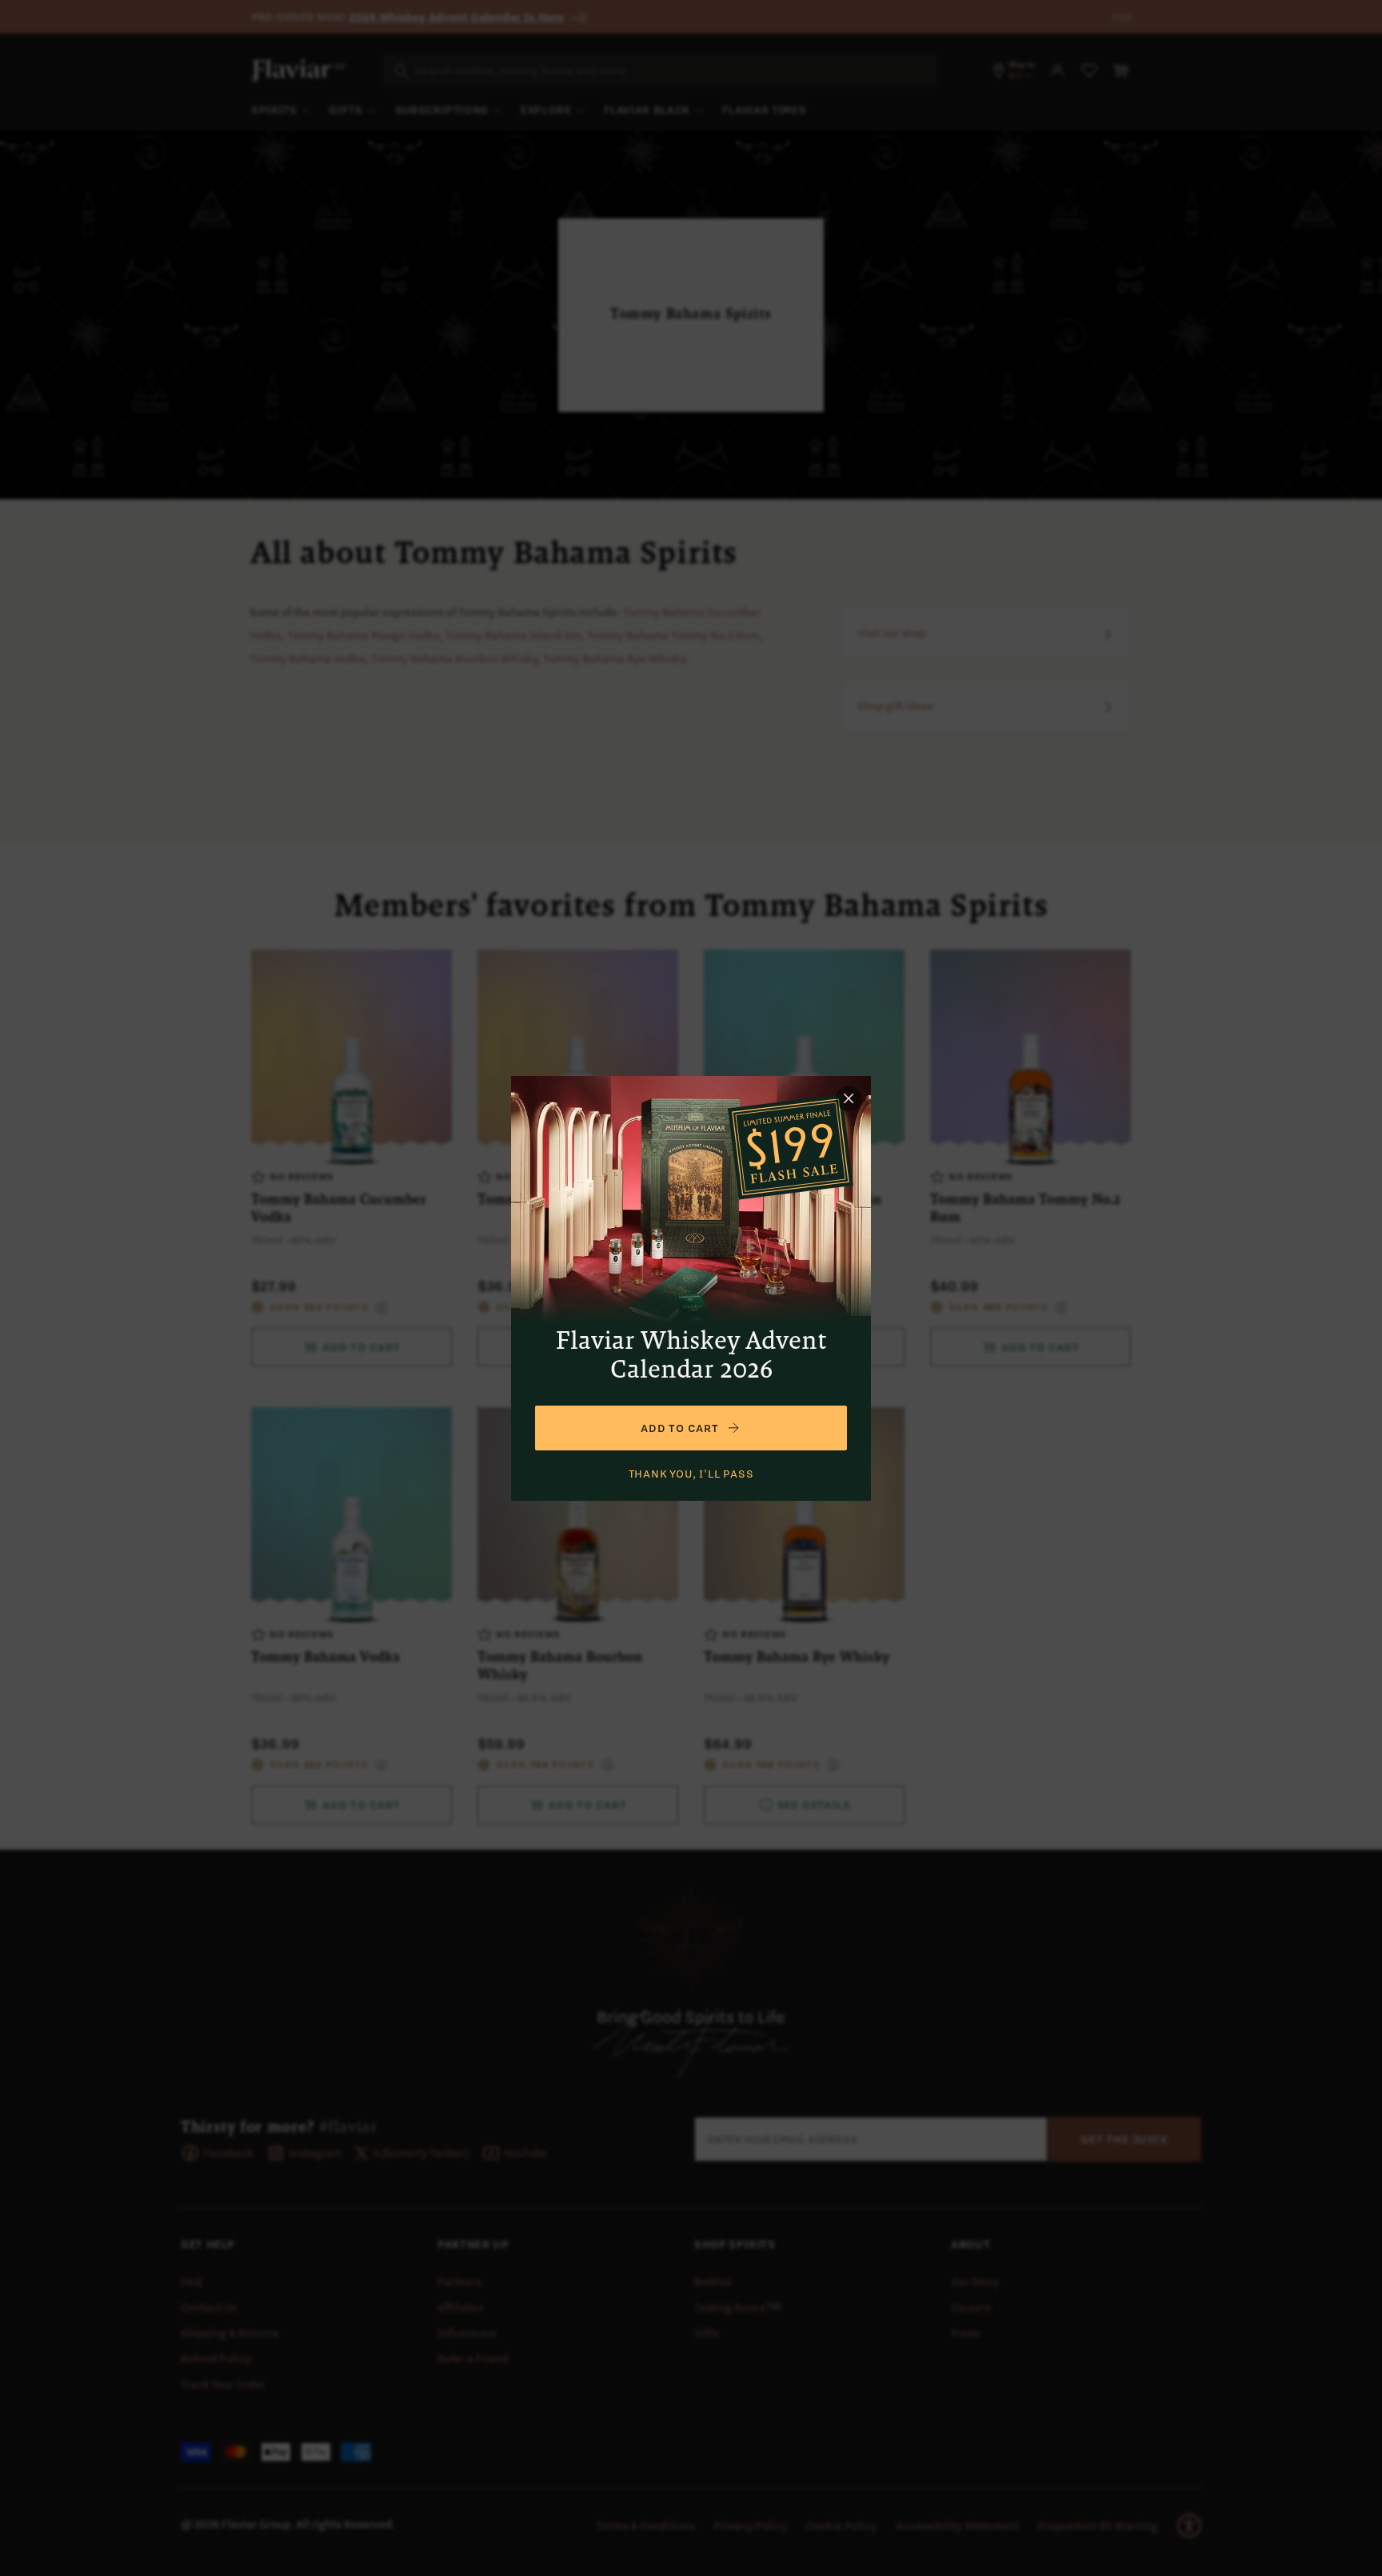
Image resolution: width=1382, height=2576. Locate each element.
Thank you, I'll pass (691, 1474)
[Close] (849, 1098)
